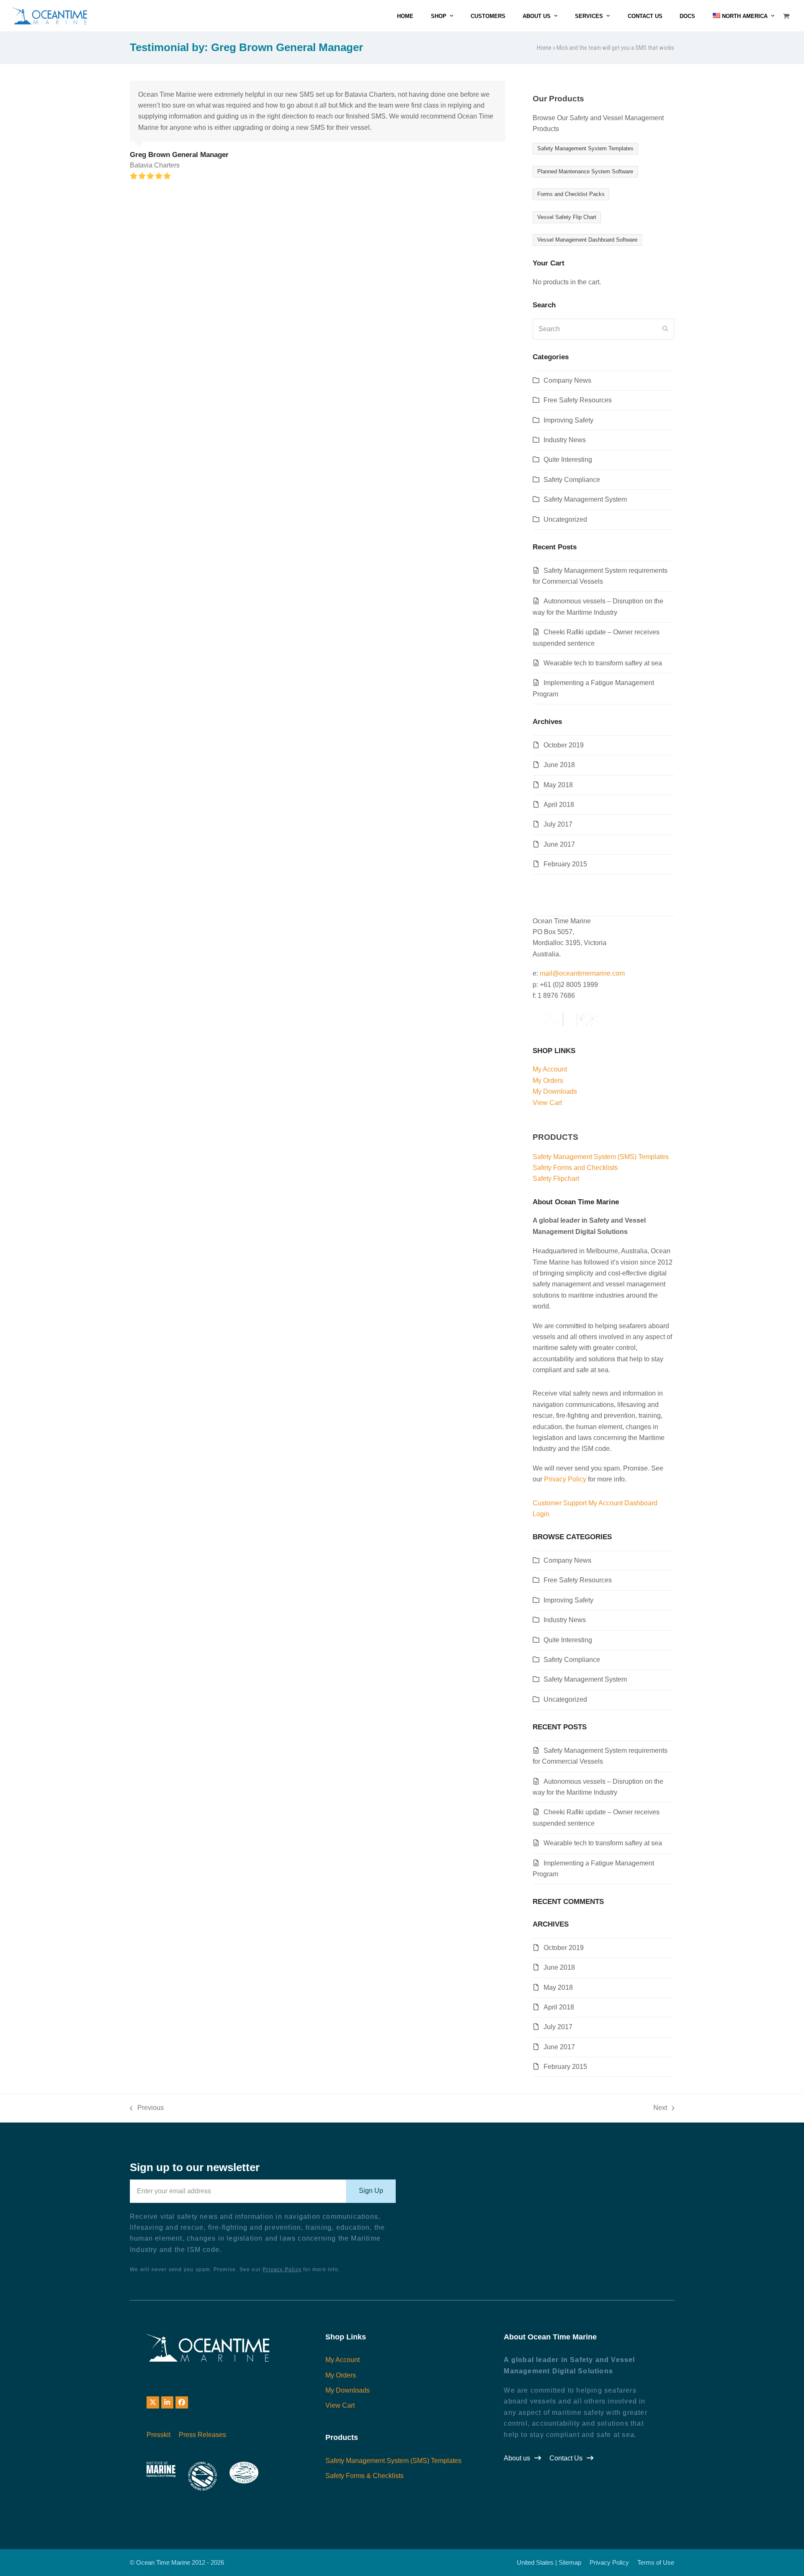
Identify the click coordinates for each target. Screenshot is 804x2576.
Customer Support (560, 1503)
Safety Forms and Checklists (575, 1168)
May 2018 (558, 785)
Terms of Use (656, 2563)
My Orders (548, 1081)
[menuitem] (743, 16)
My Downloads (555, 1091)
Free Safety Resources (578, 400)
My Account (550, 1069)
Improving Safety (568, 420)
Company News (567, 380)
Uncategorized (565, 519)
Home (544, 48)
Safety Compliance (572, 480)
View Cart (547, 1103)
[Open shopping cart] (787, 16)
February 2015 (565, 864)
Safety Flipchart (556, 1179)
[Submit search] (665, 329)
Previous (147, 2109)
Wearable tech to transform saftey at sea (603, 663)
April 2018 (559, 805)
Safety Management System (585, 499)
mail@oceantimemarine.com (582, 973)
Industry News (565, 440)
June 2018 (559, 765)
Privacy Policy (565, 1479)
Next (660, 2109)
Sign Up (371, 2191)
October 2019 (564, 745)
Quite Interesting (568, 460)
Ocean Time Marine (163, 2563)
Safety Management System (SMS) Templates (601, 1157)
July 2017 (558, 824)
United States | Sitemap (549, 2563)
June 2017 (559, 844)
